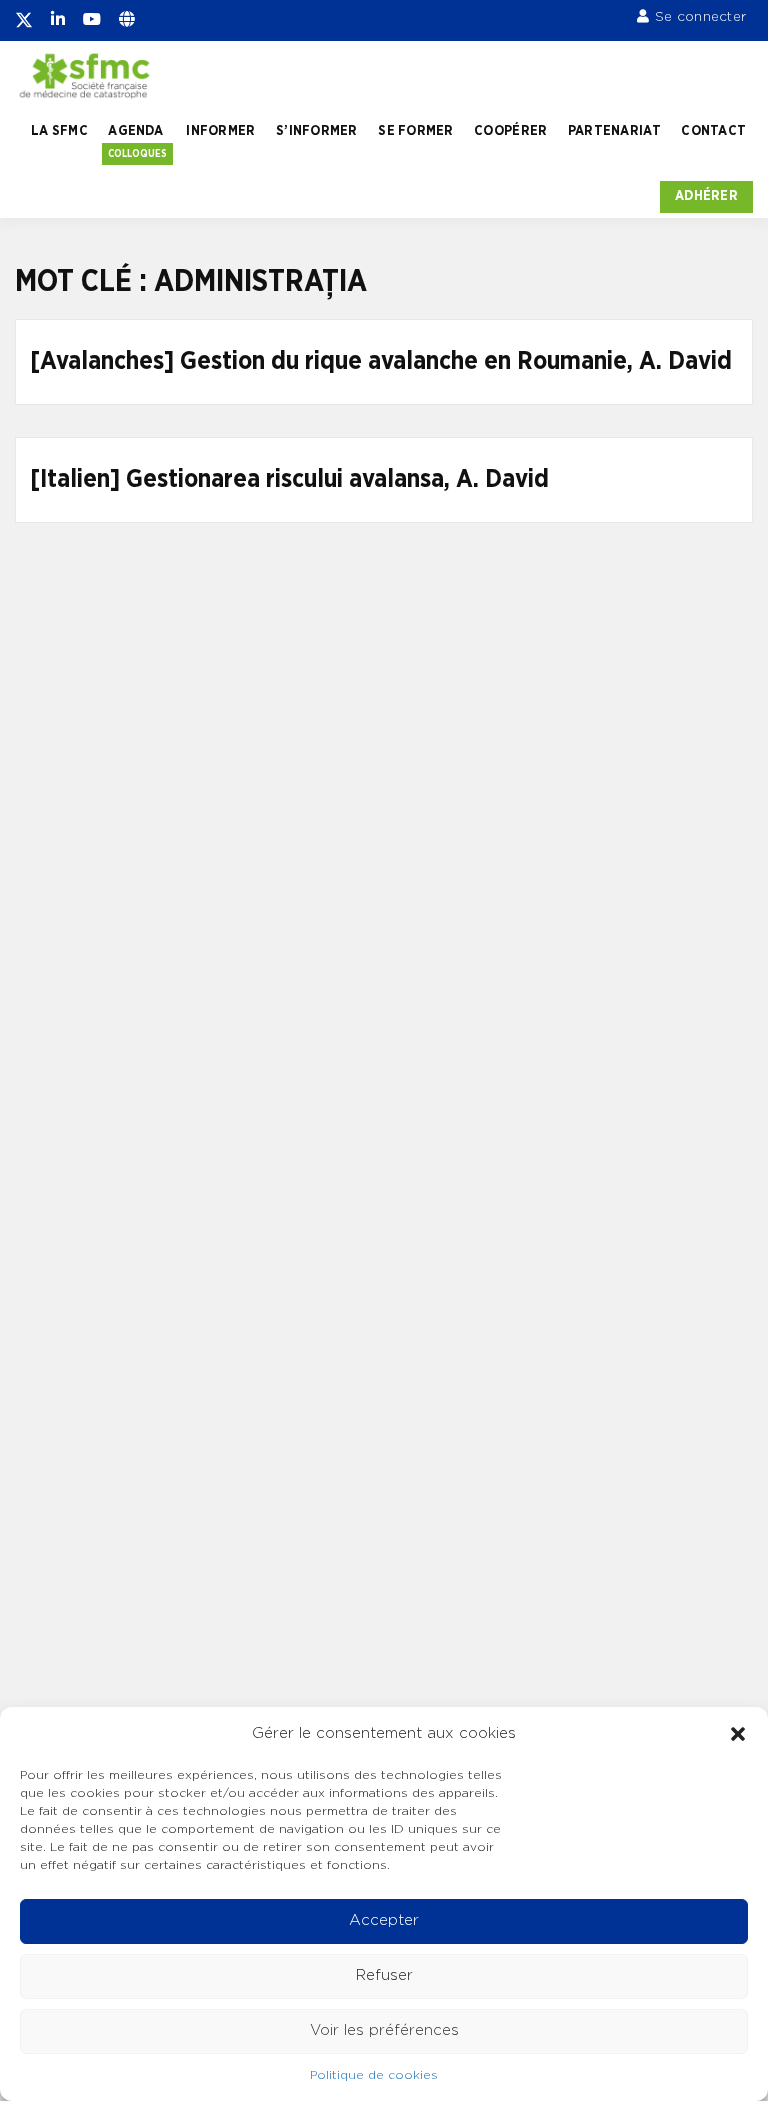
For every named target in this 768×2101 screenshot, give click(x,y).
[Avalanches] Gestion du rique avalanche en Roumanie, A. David (381, 361)
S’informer (317, 131)
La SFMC (59, 131)
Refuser (384, 1975)
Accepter (384, 1920)
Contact (713, 131)
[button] (738, 1734)
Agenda (135, 131)
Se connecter (700, 17)
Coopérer (510, 131)
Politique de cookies (374, 2075)
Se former (415, 131)
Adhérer (706, 196)
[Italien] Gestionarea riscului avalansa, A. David (289, 479)
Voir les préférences (384, 2030)
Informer (220, 131)
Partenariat (614, 131)
